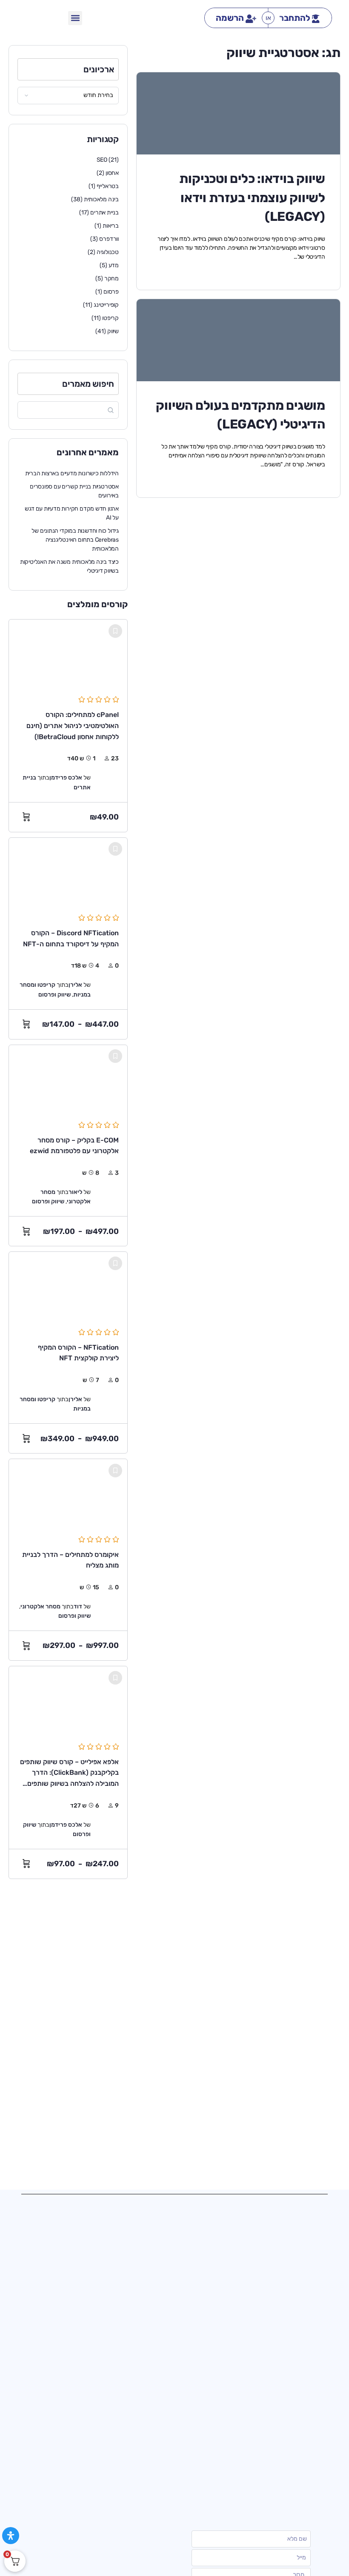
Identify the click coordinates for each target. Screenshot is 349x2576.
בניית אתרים (104, 213)
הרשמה (230, 18)
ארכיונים (99, 69)
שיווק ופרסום (54, 995)
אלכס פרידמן (66, 778)
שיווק (113, 331)
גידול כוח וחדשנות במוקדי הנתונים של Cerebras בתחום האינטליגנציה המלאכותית (75, 540)
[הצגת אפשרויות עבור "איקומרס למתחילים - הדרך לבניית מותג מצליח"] (24, 1646)
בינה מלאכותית (101, 199)
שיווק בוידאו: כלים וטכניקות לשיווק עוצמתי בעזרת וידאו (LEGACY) (252, 197)
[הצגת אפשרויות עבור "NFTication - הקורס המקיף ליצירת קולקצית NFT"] (24, 1439)
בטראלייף (108, 186)
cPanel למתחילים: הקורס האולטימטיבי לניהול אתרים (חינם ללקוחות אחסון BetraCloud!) (73, 725)
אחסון (112, 173)
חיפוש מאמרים (88, 384)
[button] (75, 18)
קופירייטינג (106, 305)
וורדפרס (109, 239)
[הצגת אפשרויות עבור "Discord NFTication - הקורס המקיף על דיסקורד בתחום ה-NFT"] (24, 1024)
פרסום (111, 292)
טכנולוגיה (108, 252)
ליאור (75, 1192)
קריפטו (110, 318)
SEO (102, 160)
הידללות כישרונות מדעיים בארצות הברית (72, 473)
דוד (78, 1606)
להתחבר (295, 18)
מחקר (112, 278)
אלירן (75, 985)
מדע (114, 265)
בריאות (111, 226)
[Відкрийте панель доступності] (11, 2536)
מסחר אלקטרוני (40, 1606)
